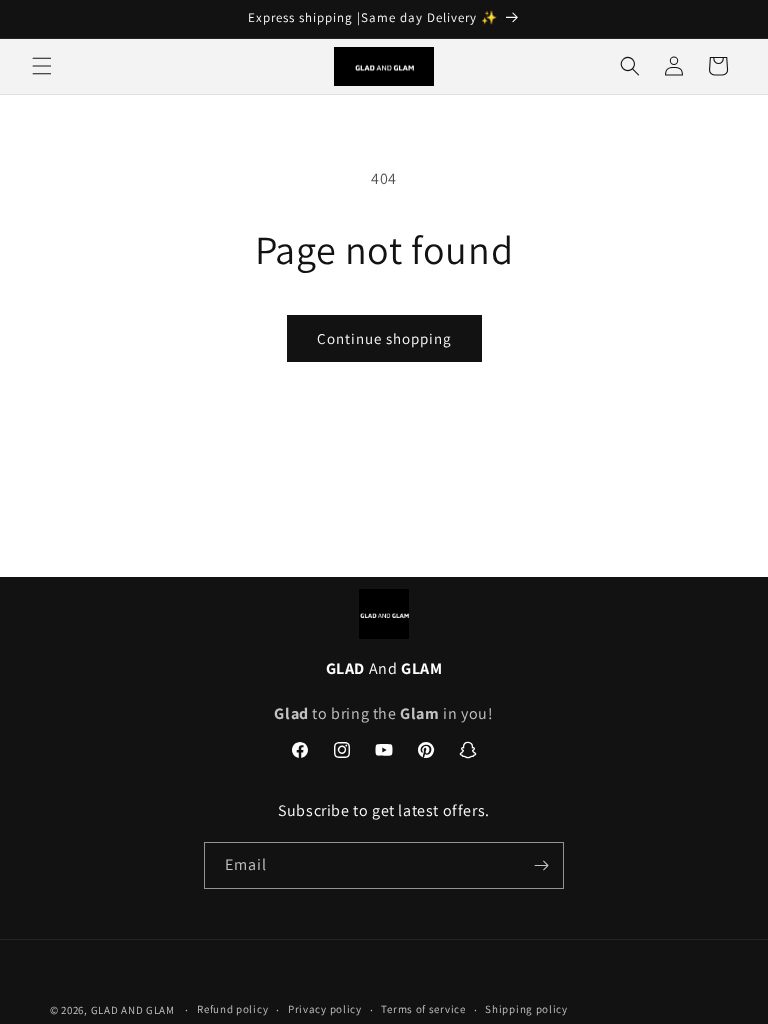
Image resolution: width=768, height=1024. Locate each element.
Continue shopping (384, 338)
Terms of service (423, 1009)
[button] (42, 66)
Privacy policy (325, 1009)
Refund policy (232, 1009)
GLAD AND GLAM (133, 1010)
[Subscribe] (541, 865)
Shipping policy (526, 1009)
